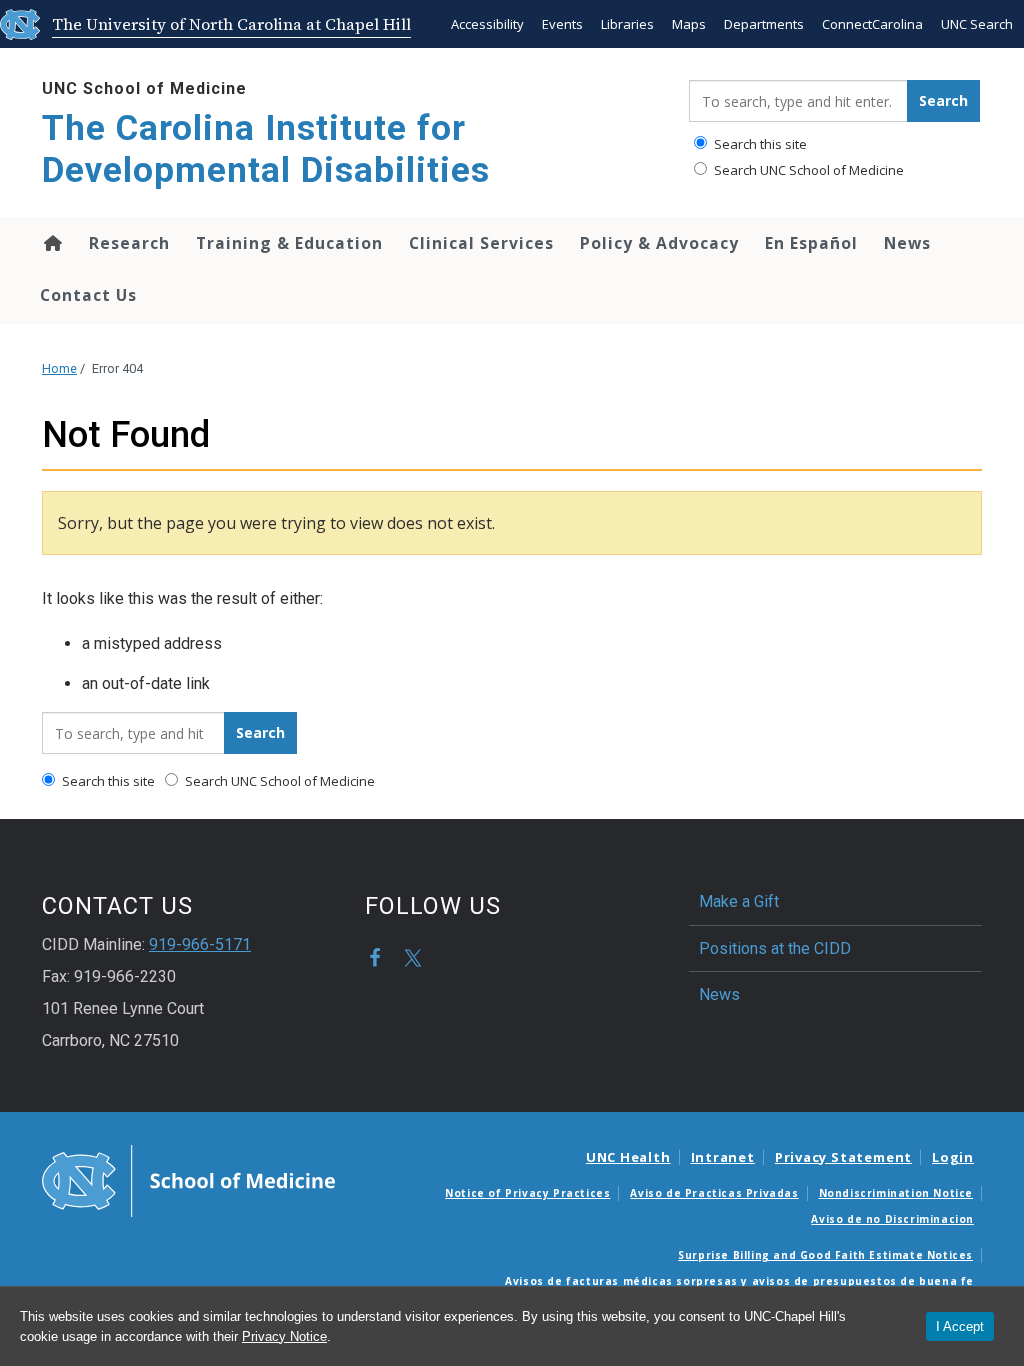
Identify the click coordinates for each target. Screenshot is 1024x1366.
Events (562, 24)
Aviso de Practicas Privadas (714, 1193)
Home (51, 243)
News (907, 243)
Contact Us (88, 295)
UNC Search (977, 24)
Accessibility (487, 24)
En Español (811, 243)
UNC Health (628, 1157)
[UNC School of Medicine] (188, 1180)
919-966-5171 (200, 944)
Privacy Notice (284, 1336)
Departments (764, 24)
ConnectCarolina (872, 24)
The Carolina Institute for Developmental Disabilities (266, 149)
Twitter (413, 958)
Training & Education (289, 243)
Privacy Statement (843, 1157)
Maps (689, 24)
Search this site (759, 144)
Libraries (627, 24)
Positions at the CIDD (775, 948)
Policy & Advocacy (659, 243)
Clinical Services (481, 243)
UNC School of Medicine (144, 88)
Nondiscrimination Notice (896, 1193)
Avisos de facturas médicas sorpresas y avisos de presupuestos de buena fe (739, 1281)
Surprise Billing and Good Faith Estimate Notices (825, 1255)
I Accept (960, 1326)
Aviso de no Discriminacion (892, 1219)
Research (129, 243)
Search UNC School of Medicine (807, 170)
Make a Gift (739, 901)
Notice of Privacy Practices (527, 1193)
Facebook (375, 958)
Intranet (723, 1157)
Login (953, 1157)
